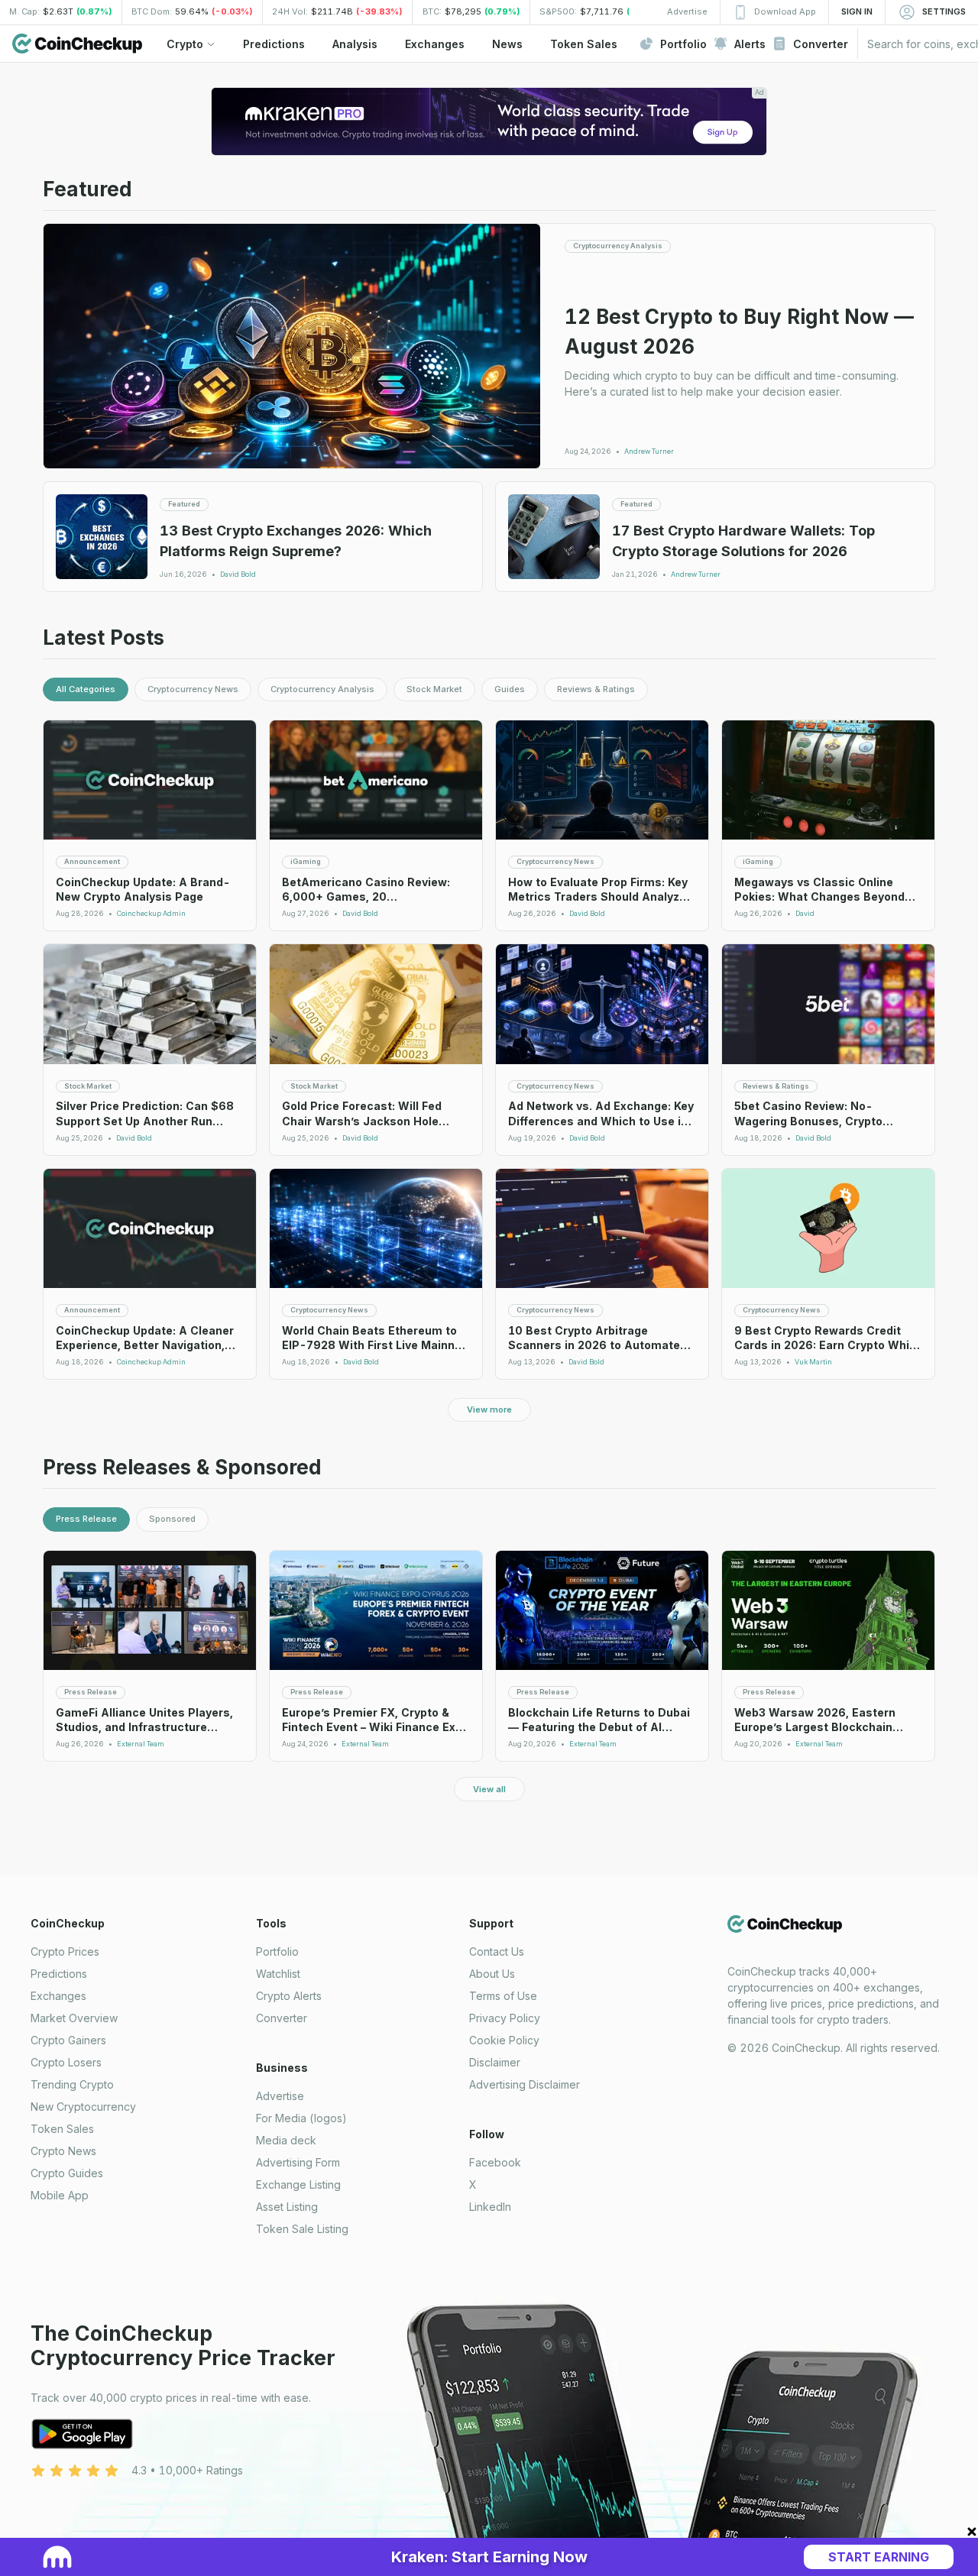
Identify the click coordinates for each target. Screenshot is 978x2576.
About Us (492, 1974)
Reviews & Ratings (596, 689)
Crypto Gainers (68, 2040)
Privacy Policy (505, 2018)
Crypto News (63, 2151)
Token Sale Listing (302, 2229)
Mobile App (60, 2195)
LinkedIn (490, 2207)
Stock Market (434, 689)
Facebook (495, 2162)
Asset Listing (287, 2207)
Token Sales (62, 2129)
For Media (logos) (301, 2118)
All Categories (86, 689)
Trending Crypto (72, 2084)
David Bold (238, 574)
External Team (141, 1744)
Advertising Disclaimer (525, 2084)
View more (489, 1409)
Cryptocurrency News (193, 689)
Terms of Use (503, 1996)
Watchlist (278, 1974)
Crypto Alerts (289, 1996)
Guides (510, 689)
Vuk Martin (813, 1362)
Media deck (286, 2140)
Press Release (86, 1519)
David (805, 914)
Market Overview (74, 2018)
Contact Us (497, 1951)
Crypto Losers (66, 2062)
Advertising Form (298, 2162)
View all (489, 1789)
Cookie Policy (504, 2040)
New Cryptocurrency (83, 2107)
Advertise (280, 2096)
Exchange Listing (298, 2184)
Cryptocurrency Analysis (322, 689)
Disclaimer (495, 2062)
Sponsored (172, 1519)
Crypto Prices (65, 1951)
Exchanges (58, 1996)
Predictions (59, 1974)
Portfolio (277, 1951)
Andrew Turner (649, 451)
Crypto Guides (67, 2173)
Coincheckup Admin (151, 914)
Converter (282, 2018)
